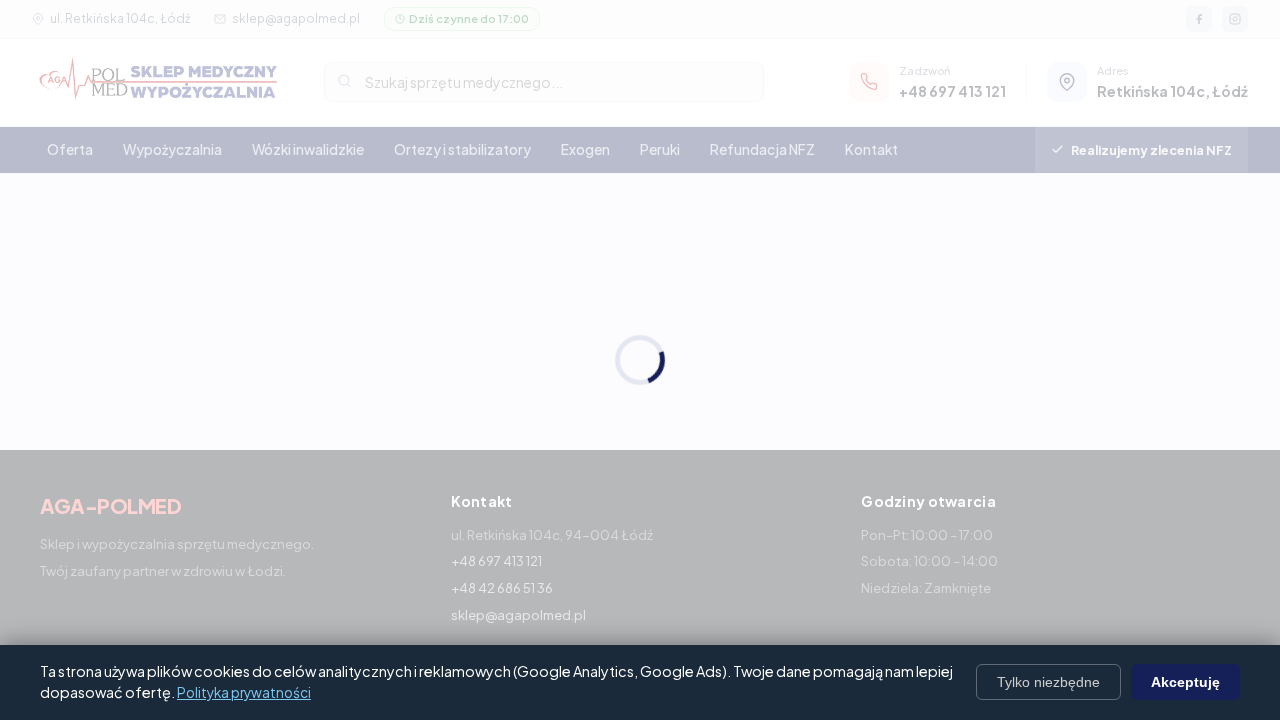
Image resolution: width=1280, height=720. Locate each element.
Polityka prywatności (244, 692)
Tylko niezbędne (1048, 682)
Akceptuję (1185, 682)
